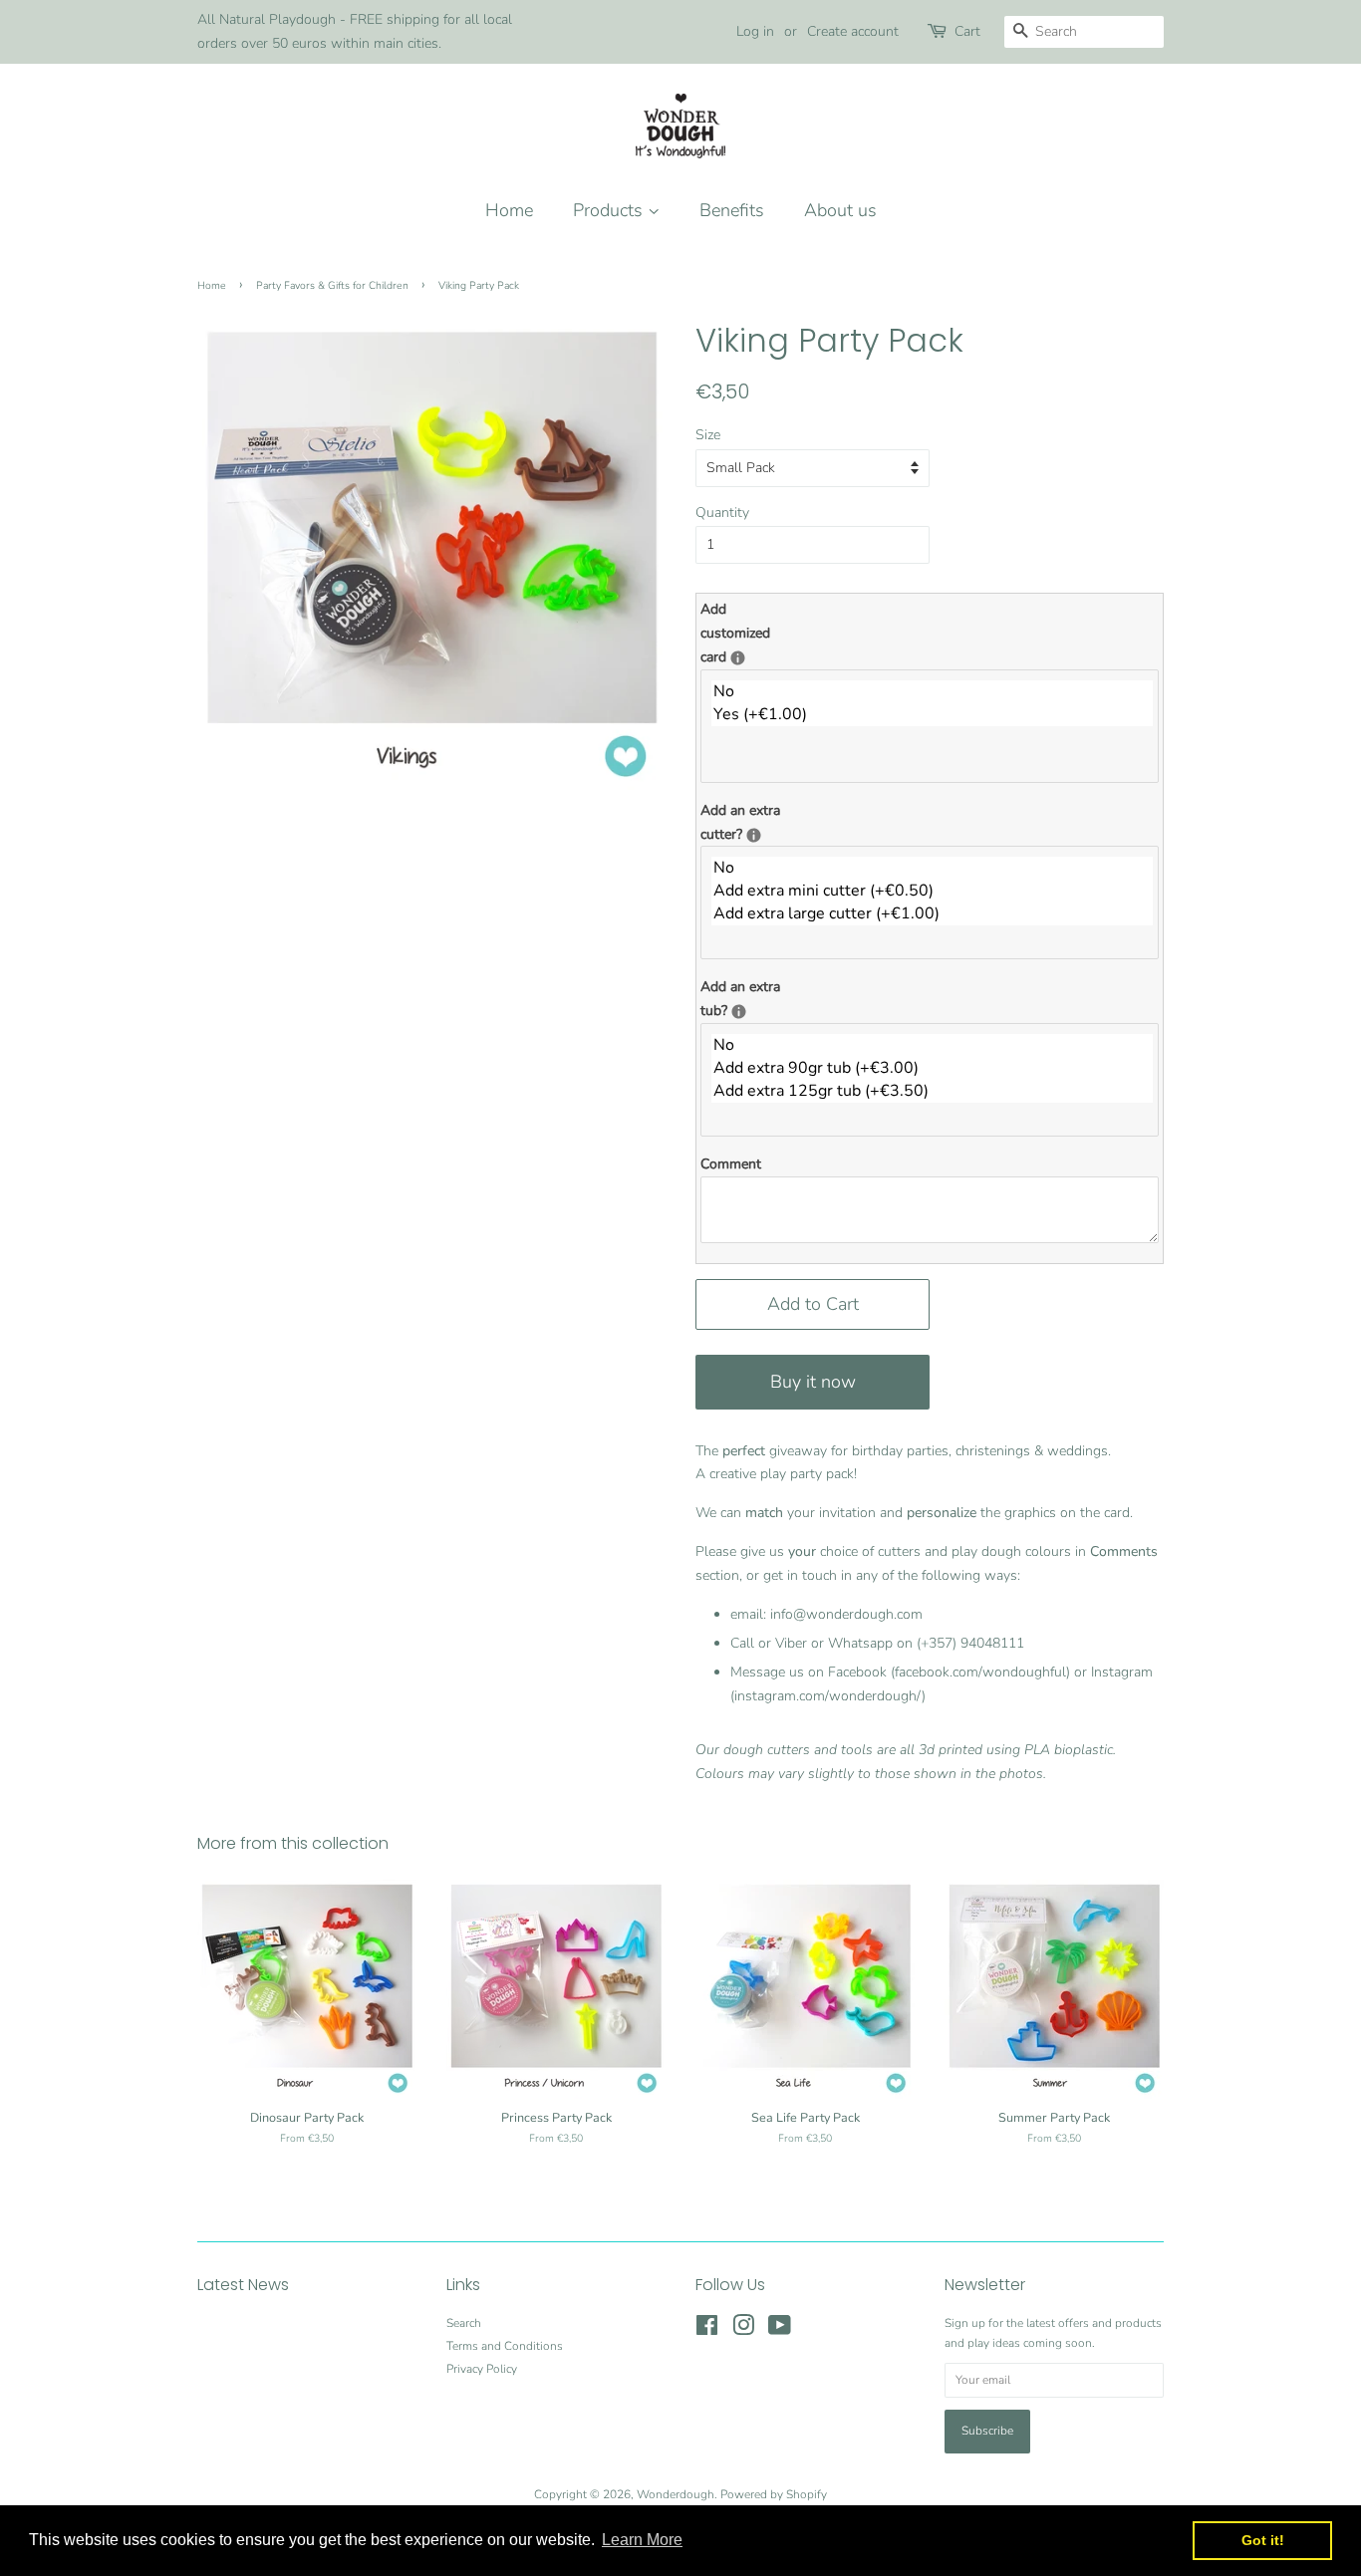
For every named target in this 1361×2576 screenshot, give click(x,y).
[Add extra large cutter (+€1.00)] (932, 914)
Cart (967, 31)
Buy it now (813, 1382)
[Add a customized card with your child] (738, 658)
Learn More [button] (642, 2540)
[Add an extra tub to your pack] (739, 1012)
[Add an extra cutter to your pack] (754, 835)
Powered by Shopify (774, 2494)
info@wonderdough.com (846, 1614)
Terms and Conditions (505, 2346)
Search (464, 2323)
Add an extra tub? (755, 998)
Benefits (732, 210)
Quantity (722, 513)
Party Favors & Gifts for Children (332, 285)
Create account (853, 31)
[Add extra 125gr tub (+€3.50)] (932, 1091)
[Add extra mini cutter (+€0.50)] (932, 891)
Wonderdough (676, 2494)
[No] (932, 692)
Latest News (243, 2285)
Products (610, 210)
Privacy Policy (482, 2369)
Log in (755, 31)
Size (708, 435)
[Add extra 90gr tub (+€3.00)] (932, 1068)
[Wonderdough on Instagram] (743, 2330)
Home (509, 210)
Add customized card (755, 633)
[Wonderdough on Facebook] (707, 2330)
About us (840, 210)
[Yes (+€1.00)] (932, 715)
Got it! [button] (1263, 2540)
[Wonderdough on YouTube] (780, 2330)
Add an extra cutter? (755, 821)
